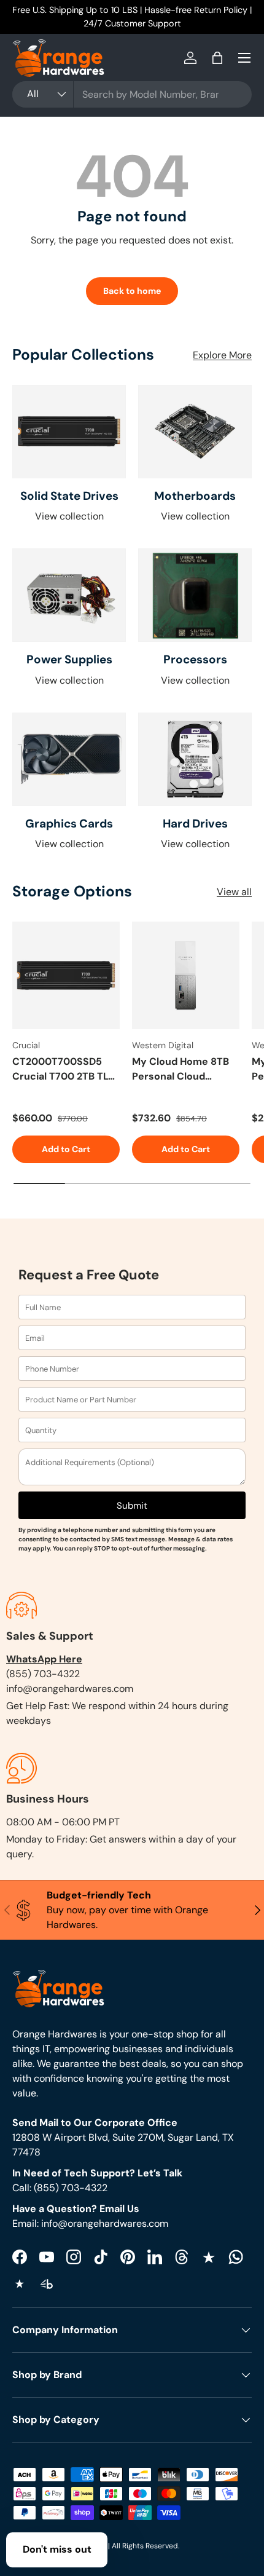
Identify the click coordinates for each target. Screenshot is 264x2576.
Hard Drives (195, 824)
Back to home (132, 291)
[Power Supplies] (69, 595)
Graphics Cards (69, 824)
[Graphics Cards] (69, 759)
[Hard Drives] (195, 759)
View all (234, 892)
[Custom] (236, 2257)
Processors (195, 659)
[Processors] (195, 595)
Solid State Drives (69, 496)
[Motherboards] (195, 432)
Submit (132, 1506)
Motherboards (195, 496)
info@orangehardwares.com (70, 1689)
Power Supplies (69, 659)
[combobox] (132, 94)
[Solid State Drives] (69, 432)
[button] (217, 58)
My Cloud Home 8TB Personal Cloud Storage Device (181, 1069)
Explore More (222, 355)
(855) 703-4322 (43, 1674)
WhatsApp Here (44, 1659)
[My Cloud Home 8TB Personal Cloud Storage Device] (186, 975)
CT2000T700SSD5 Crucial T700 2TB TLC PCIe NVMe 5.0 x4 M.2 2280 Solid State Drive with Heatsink (65, 1069)
